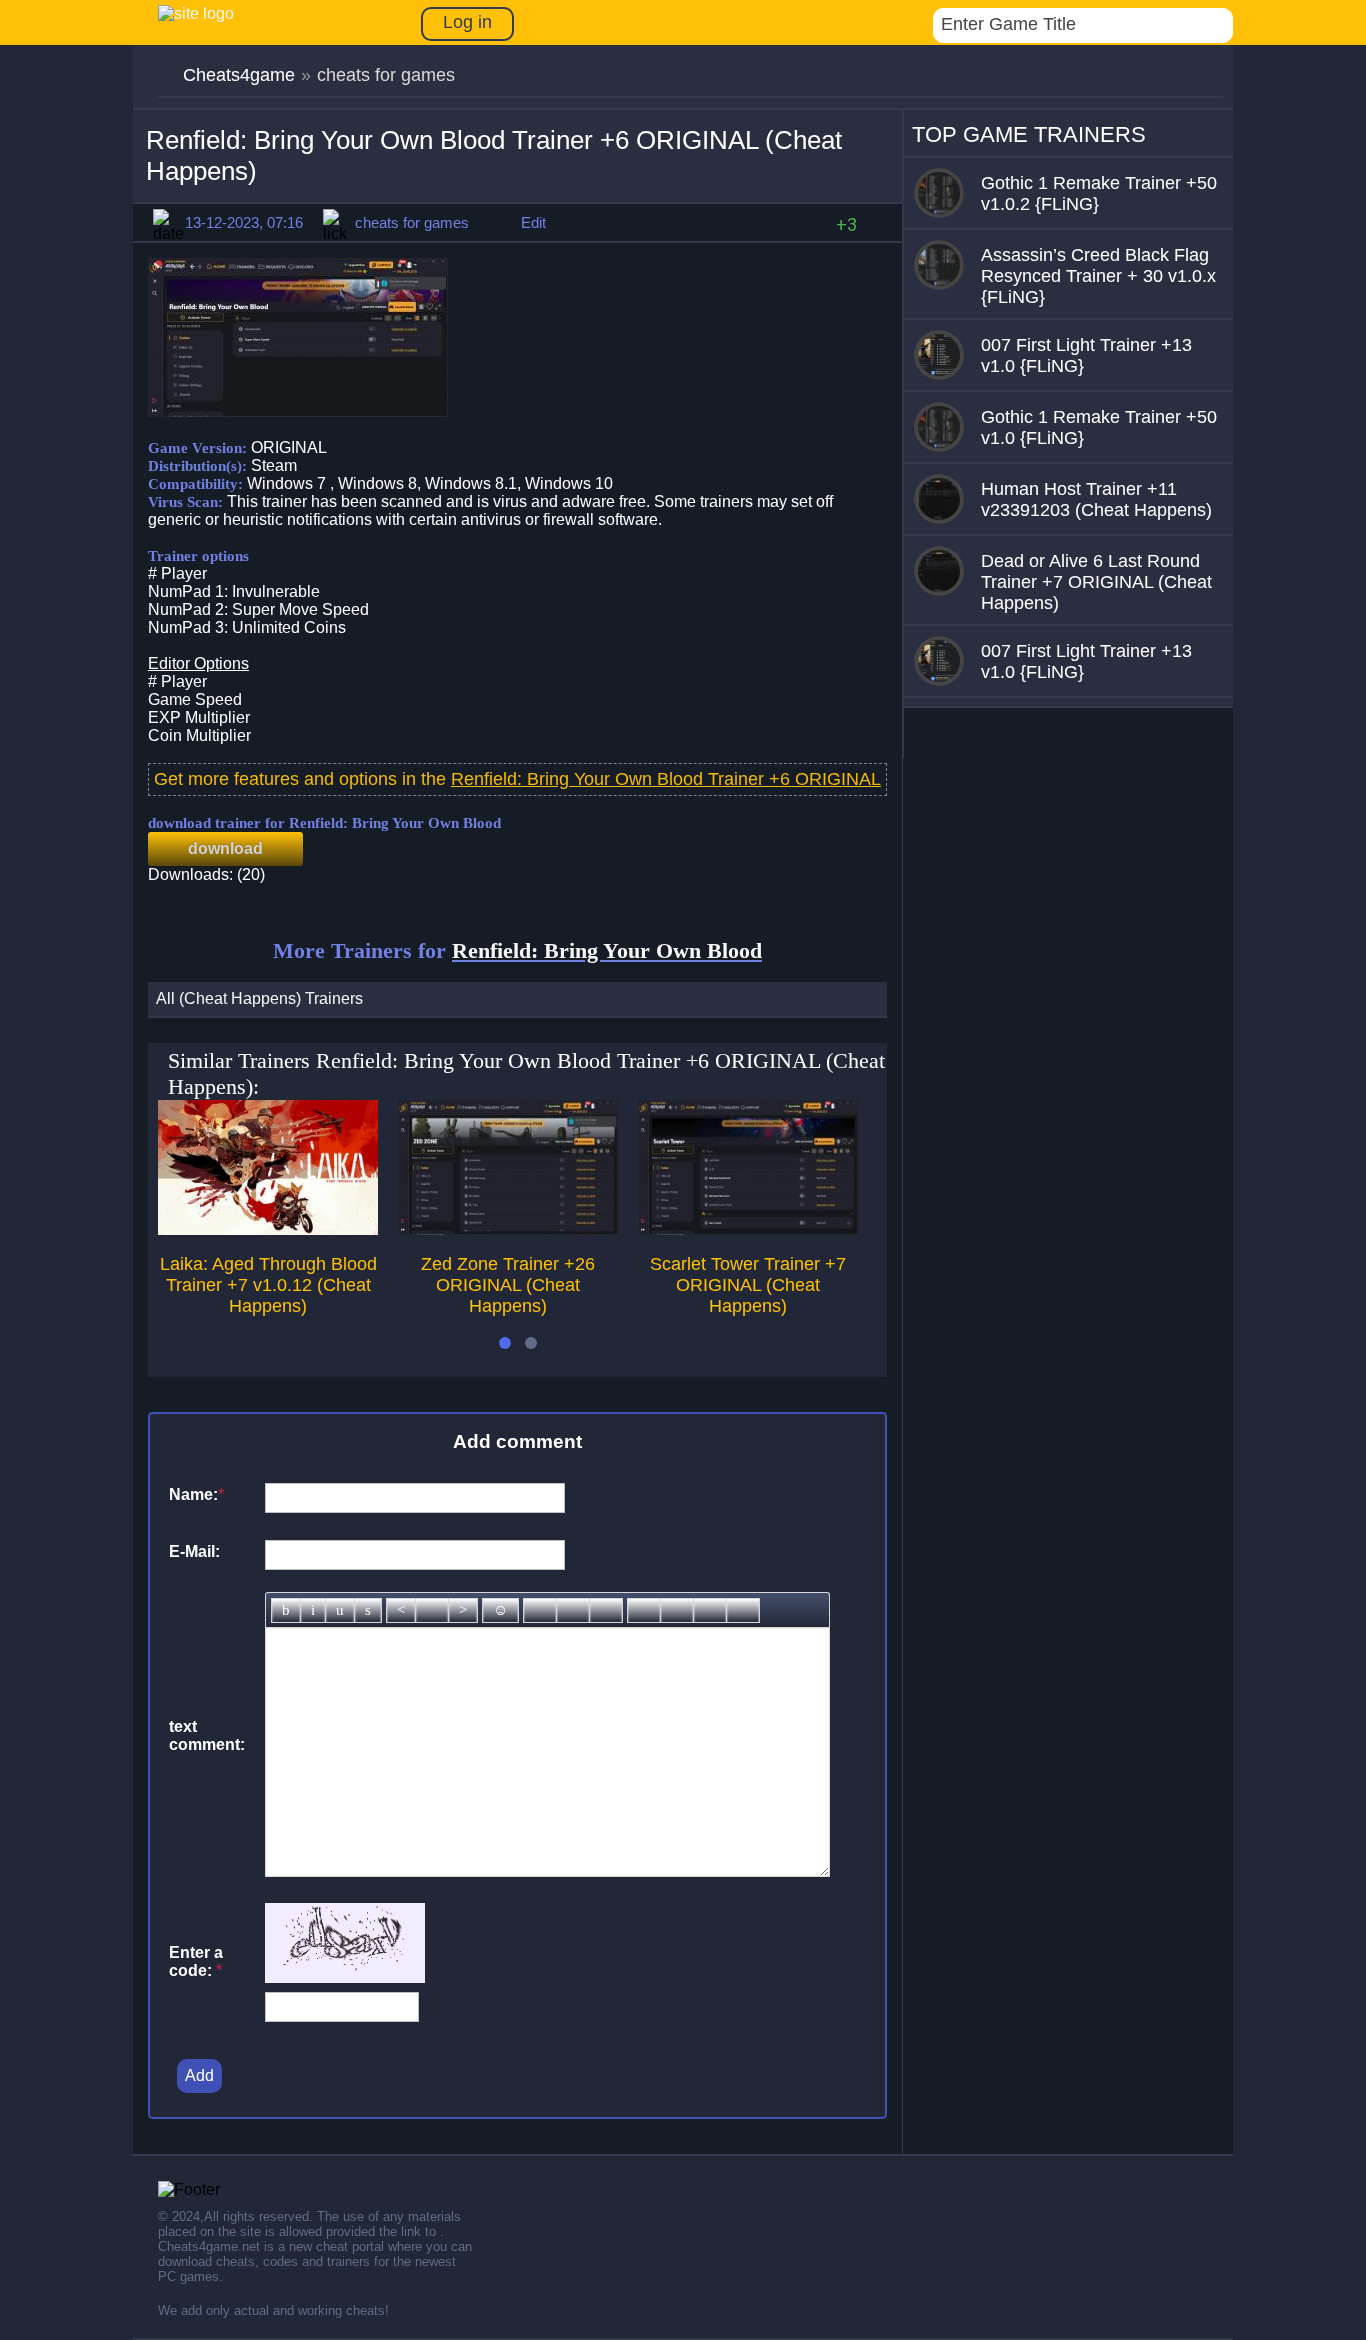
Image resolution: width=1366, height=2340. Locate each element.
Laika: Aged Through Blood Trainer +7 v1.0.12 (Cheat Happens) (268, 1285)
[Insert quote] (677, 1610)
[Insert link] (540, 1610)
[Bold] (286, 1610)
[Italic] (313, 1610)
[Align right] (463, 1610)
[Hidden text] (644, 1610)
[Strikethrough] (368, 1610)
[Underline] (340, 1610)
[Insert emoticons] (500, 1610)
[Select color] (606, 1610)
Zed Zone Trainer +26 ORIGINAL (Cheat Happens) (508, 1285)
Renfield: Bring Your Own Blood (607, 950)
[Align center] (432, 1610)
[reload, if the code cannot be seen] (345, 1977)
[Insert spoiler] (743, 1610)
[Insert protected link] (573, 1610)
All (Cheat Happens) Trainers (259, 998)
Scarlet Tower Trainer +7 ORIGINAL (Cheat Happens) (748, 1285)
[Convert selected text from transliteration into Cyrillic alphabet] (710, 1610)
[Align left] (401, 1610)
